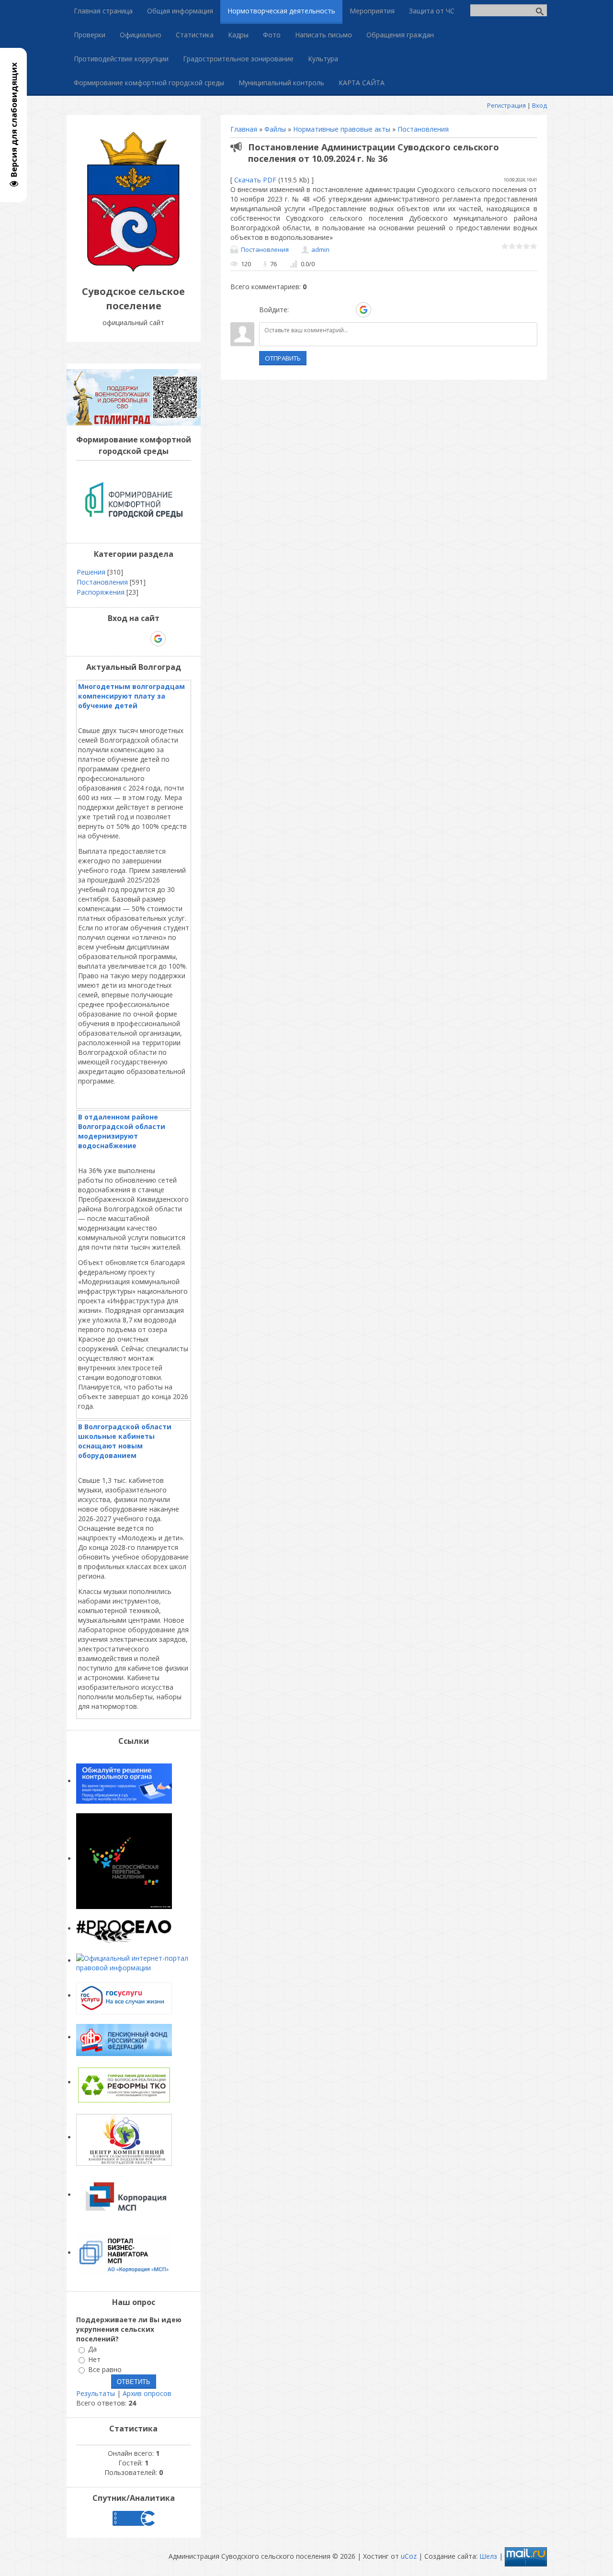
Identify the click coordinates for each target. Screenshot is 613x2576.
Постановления (423, 129)
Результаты (96, 2393)
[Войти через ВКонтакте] (314, 310)
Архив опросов (147, 2393)
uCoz (409, 2556)
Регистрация (506, 105)
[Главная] (134, 270)
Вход (539, 105)
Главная (244, 129)
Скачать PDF (255, 180)
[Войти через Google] (363, 310)
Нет (94, 2359)
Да (92, 2349)
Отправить (283, 358)
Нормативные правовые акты (342, 129)
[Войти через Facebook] (330, 310)
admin (320, 249)
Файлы (275, 129)
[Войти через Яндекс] (347, 310)
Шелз (488, 2556)
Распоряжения (101, 592)
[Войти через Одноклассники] (380, 310)
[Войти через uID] (298, 310)
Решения (91, 572)
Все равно (105, 2369)
